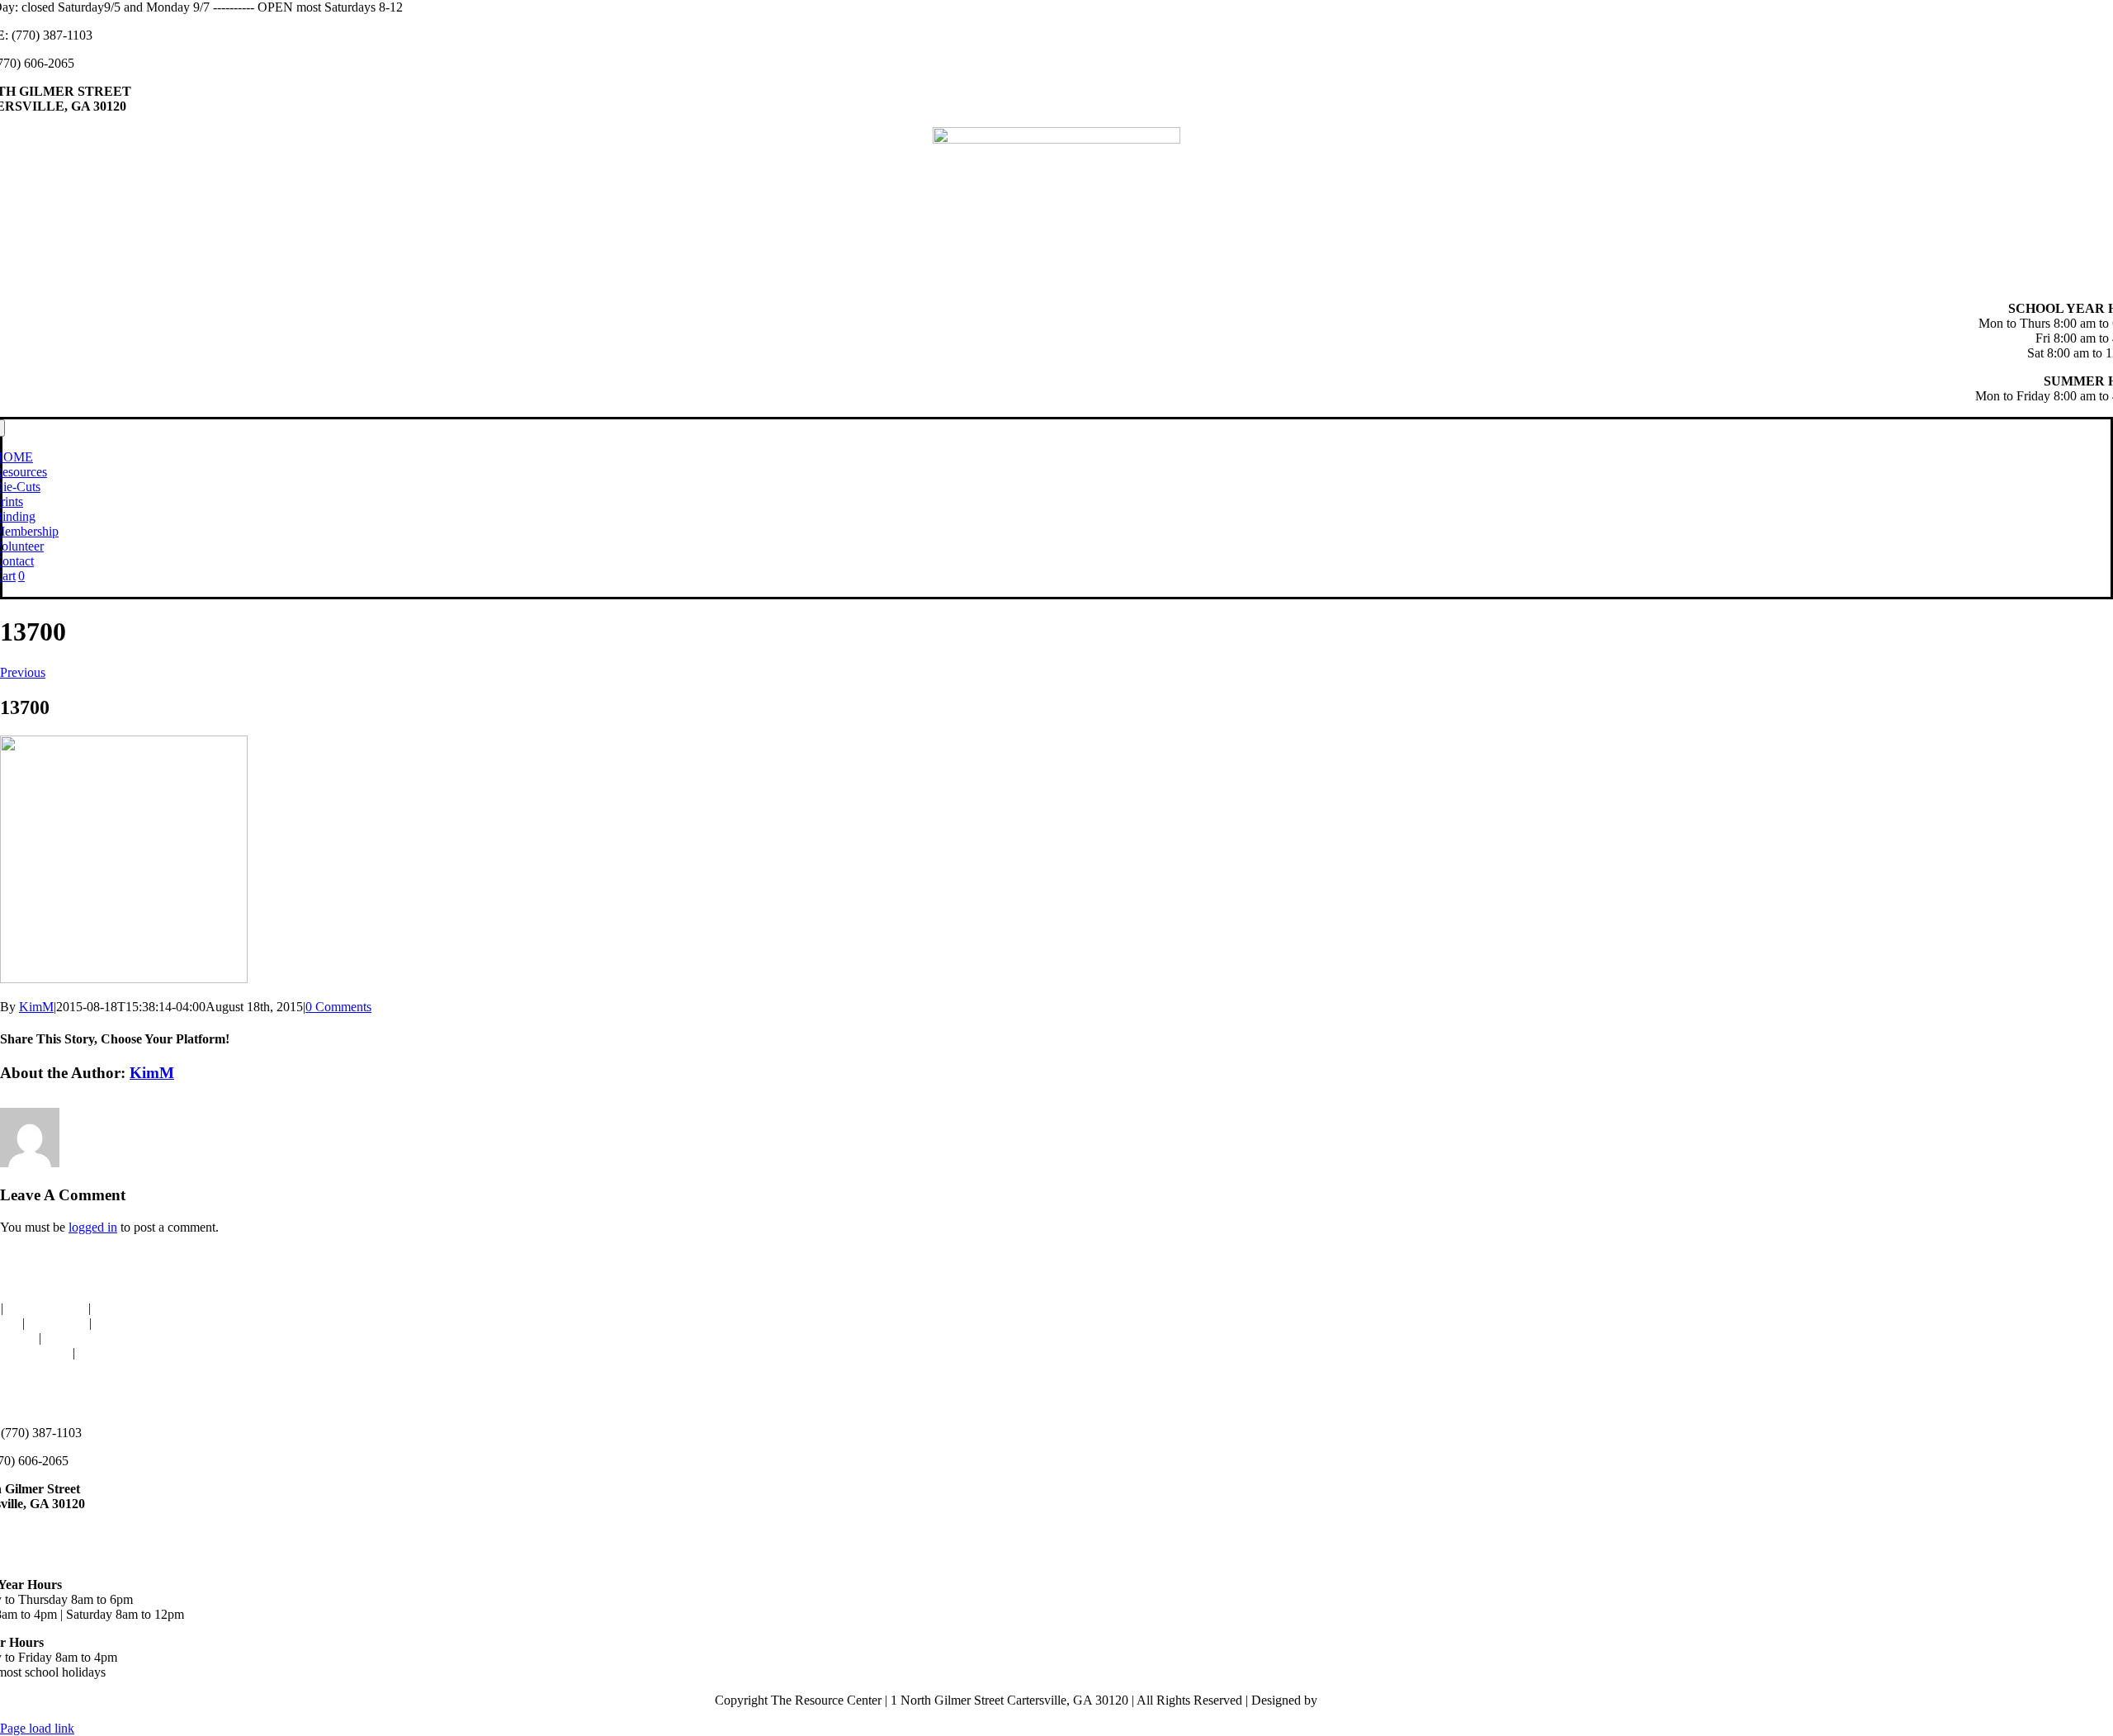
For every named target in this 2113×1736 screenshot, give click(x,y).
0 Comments (338, 1007)
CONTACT (110, 1353)
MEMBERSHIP (138, 1323)
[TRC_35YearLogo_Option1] (1056, 139)
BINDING (123, 1308)
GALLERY (76, 1338)
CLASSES (57, 1323)
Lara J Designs (1359, 1700)
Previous (23, 672)
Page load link (37, 1728)
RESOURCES (46, 1308)
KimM (36, 1007)
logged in (93, 1227)
